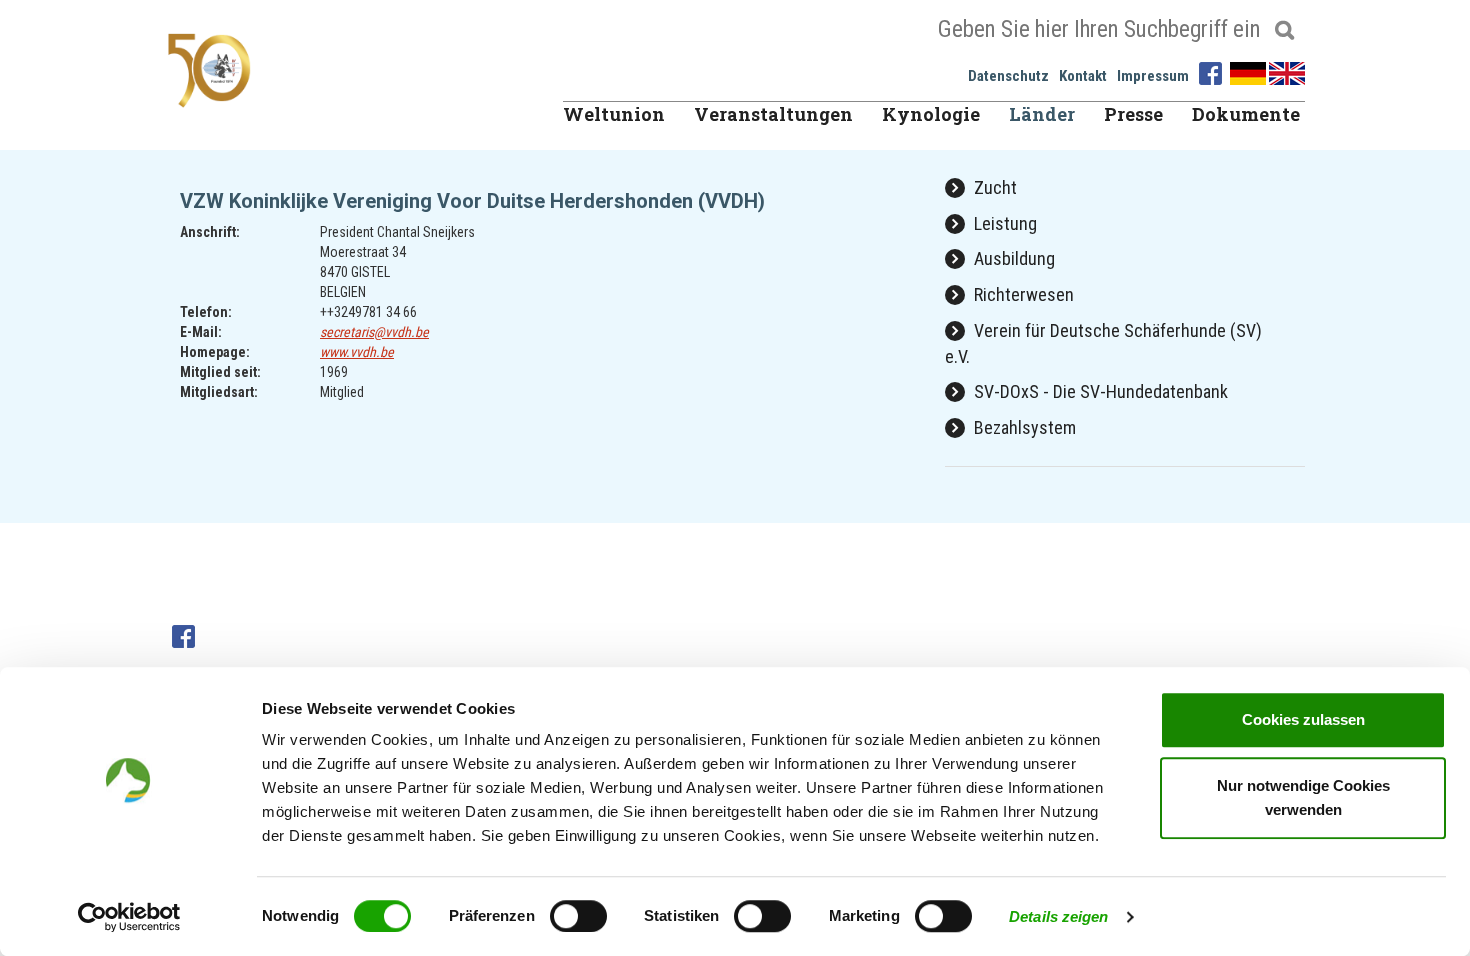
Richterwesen (1022, 294)
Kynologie (931, 114)
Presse (1133, 114)
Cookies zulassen (1303, 719)
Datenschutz (1008, 76)
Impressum (1153, 76)
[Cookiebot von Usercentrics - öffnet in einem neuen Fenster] (129, 917)
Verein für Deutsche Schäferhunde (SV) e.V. (1103, 343)
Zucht (993, 187)
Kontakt (1083, 76)
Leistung (1003, 223)
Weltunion (614, 114)
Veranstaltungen (773, 114)
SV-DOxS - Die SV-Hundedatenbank (1099, 391)
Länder (1042, 114)
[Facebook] (1213, 71)
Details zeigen (1058, 916)
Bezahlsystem (1023, 427)
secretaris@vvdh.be (374, 332)
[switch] (578, 916)
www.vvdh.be (357, 352)
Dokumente (1246, 114)
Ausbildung (1012, 258)
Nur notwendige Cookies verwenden (1303, 797)
